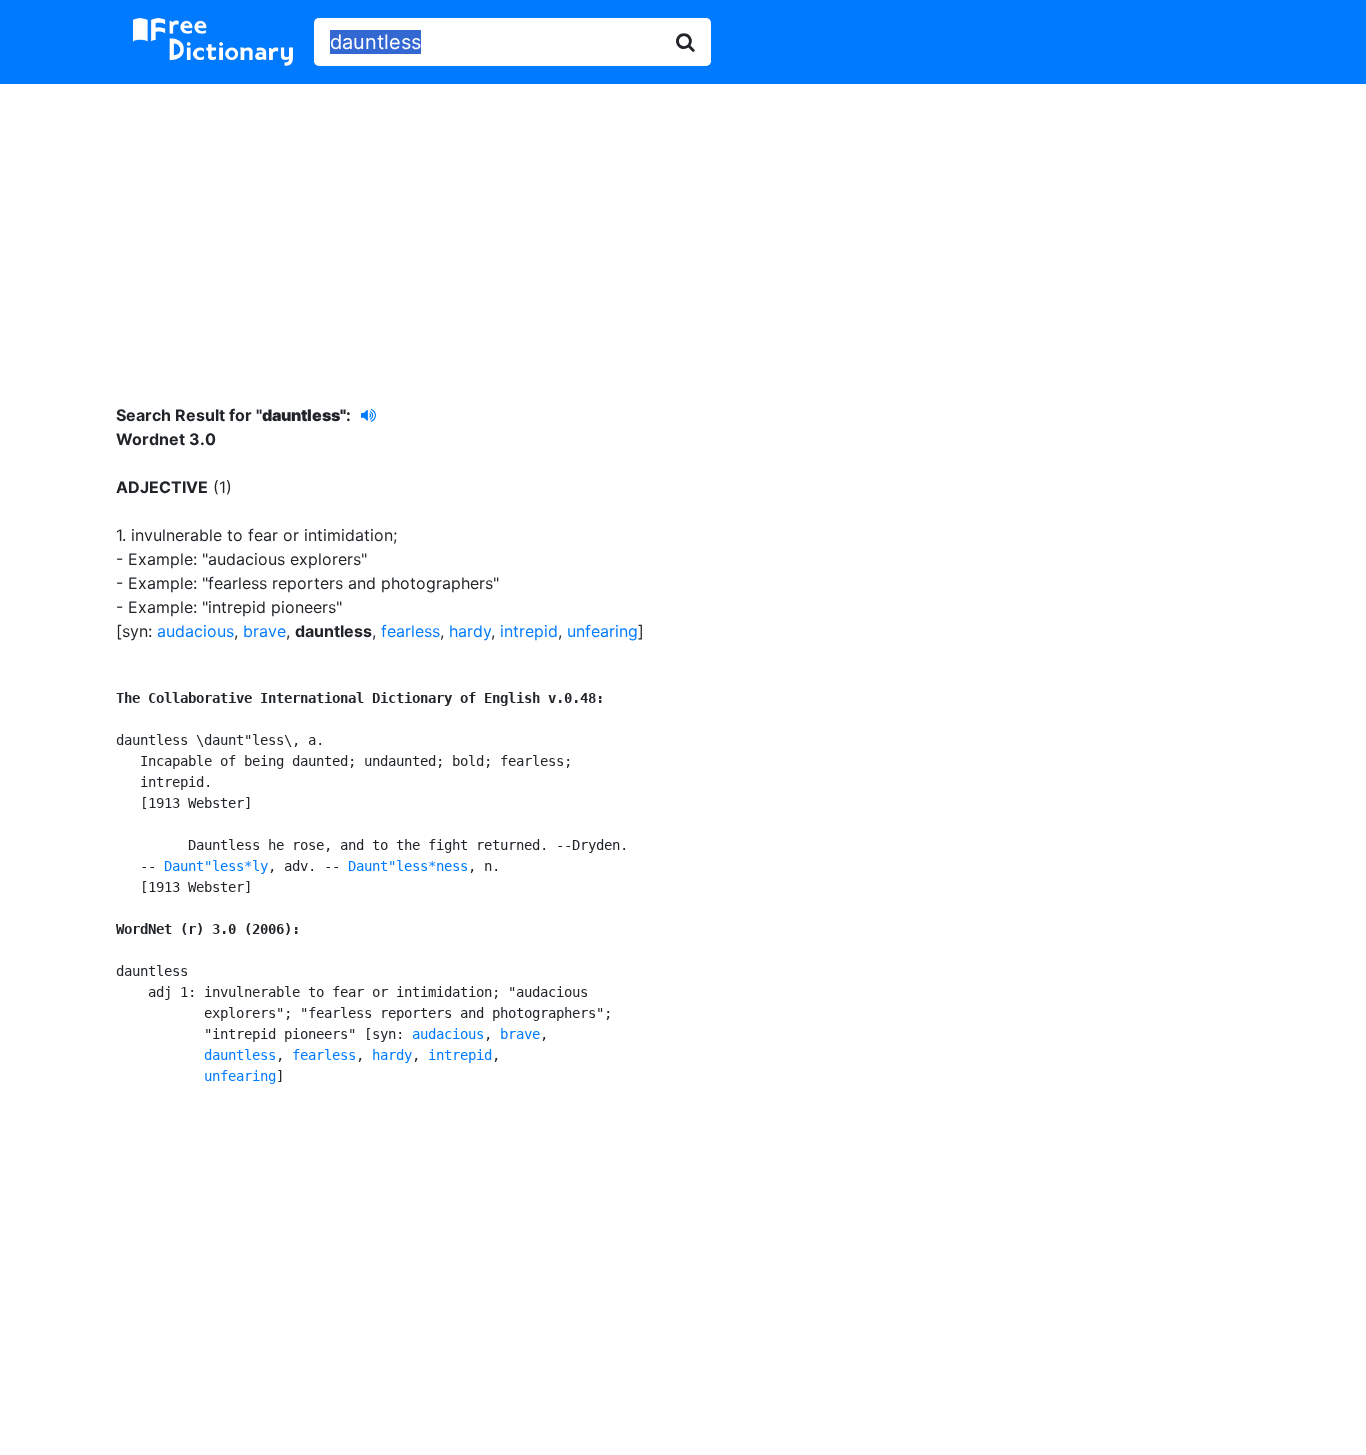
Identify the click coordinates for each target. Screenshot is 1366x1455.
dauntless (240, 1055)
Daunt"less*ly (216, 866)
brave (264, 631)
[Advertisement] (683, 229)
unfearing (602, 631)
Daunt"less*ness (408, 866)
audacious (195, 631)
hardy (470, 631)
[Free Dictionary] (213, 42)
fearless (410, 631)
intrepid (529, 631)
